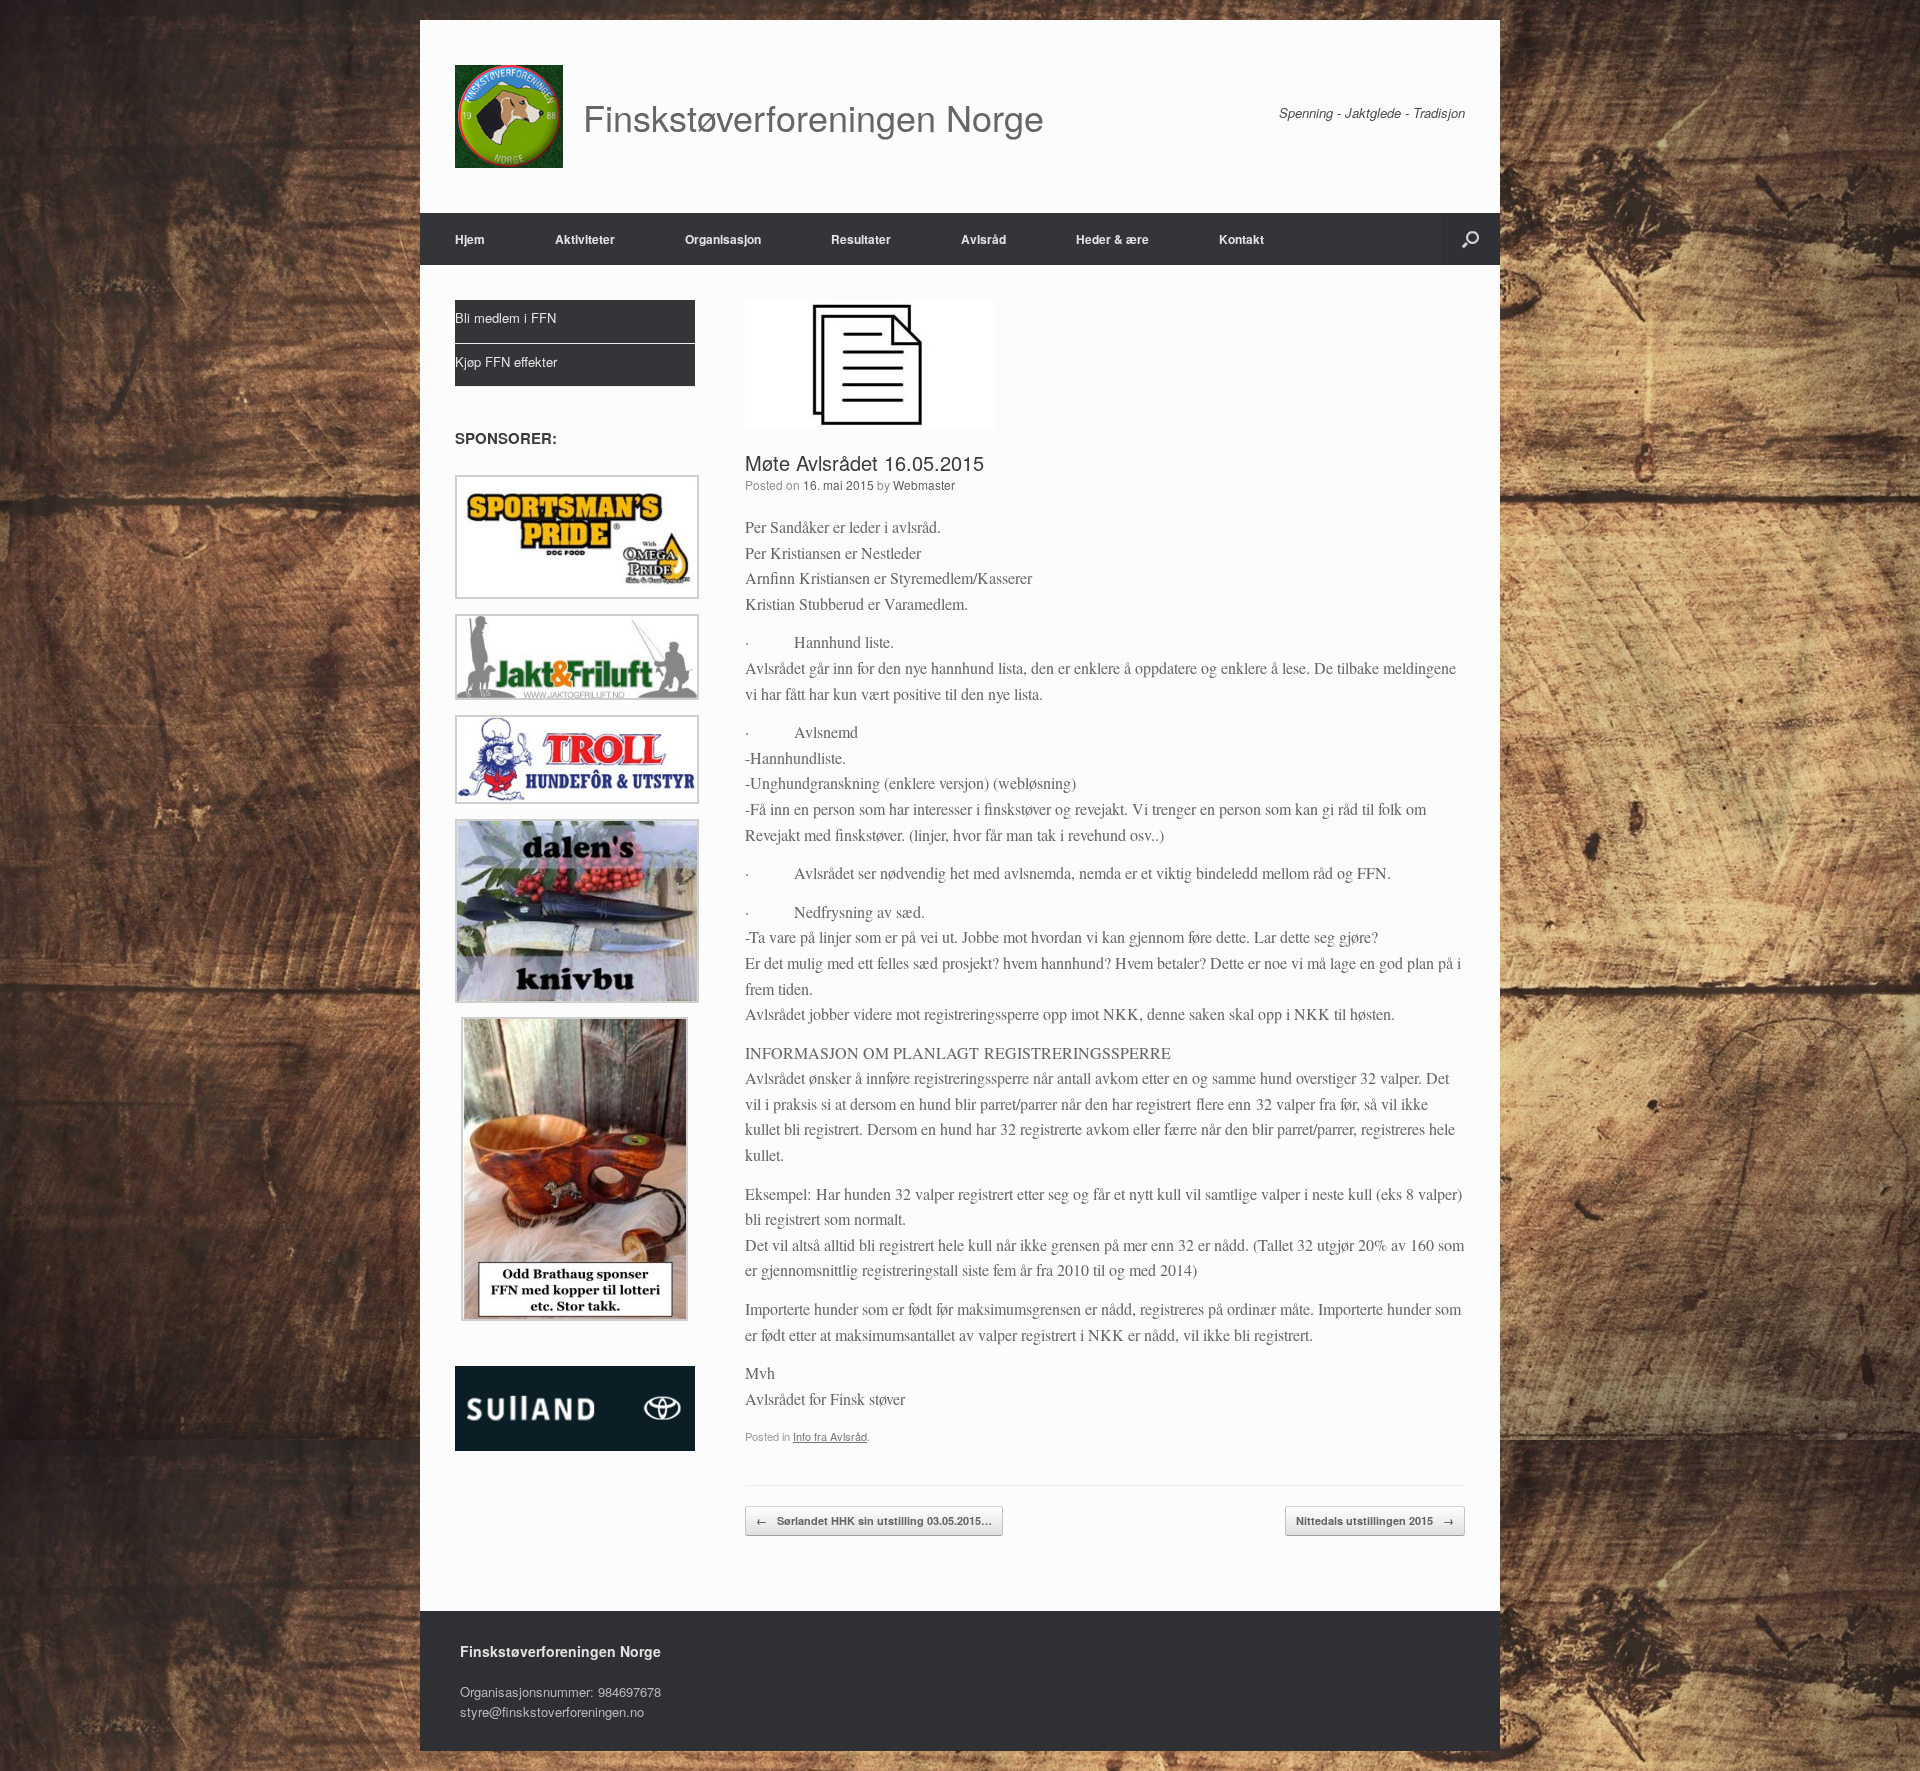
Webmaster (924, 484)
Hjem (470, 239)
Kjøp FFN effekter (506, 361)
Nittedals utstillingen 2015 (1375, 1520)
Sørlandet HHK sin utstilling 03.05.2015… (874, 1520)
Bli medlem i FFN (505, 317)
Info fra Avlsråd (830, 1436)
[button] (1470, 239)
